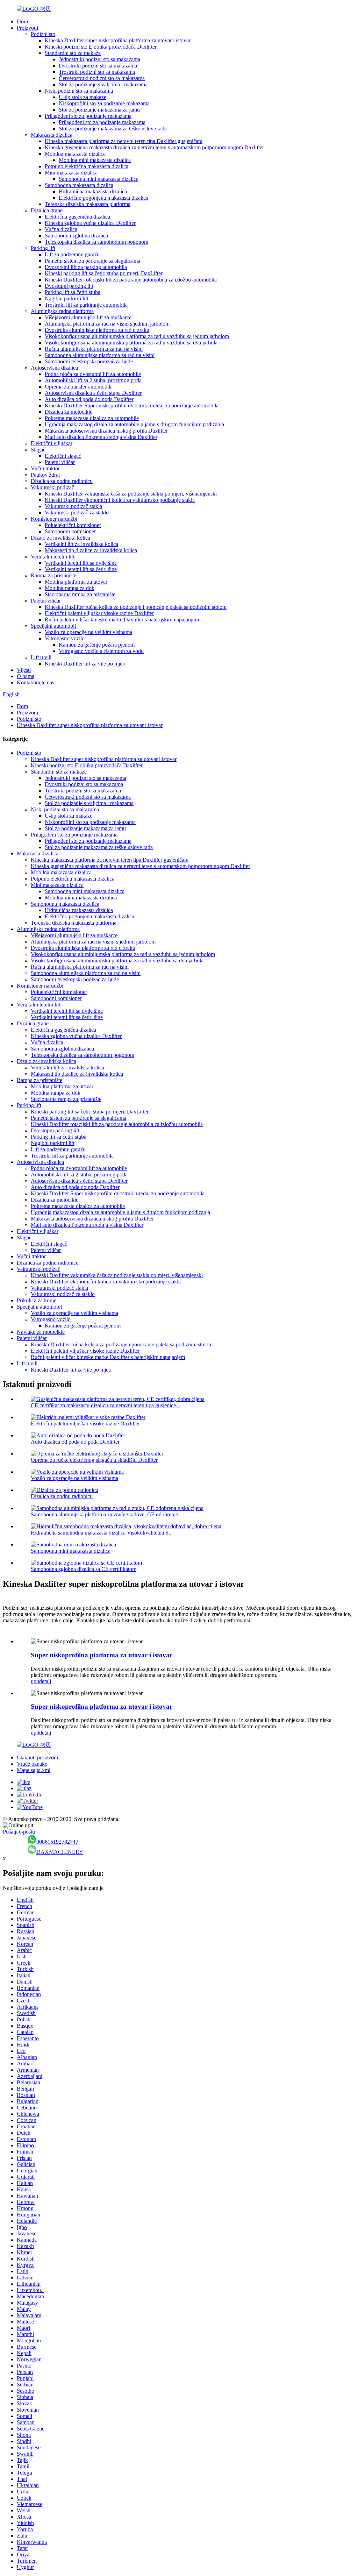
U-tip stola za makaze (83, 97)
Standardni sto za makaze (73, 53)
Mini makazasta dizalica (71, 173)
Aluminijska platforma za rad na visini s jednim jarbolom (107, 324)
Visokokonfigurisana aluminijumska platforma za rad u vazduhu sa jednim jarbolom (137, 336)
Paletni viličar (60, 462)
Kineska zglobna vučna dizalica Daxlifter (90, 223)
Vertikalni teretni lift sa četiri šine (81, 569)
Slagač (38, 450)
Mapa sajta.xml (34, 1770)
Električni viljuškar (52, 443)
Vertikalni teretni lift (53, 557)
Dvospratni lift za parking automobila (86, 267)
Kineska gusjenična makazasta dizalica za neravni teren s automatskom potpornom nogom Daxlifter (154, 147)
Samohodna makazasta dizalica (79, 185)
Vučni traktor (45, 468)
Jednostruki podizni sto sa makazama (99, 59)
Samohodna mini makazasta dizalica (99, 179)
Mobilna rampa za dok (70, 588)
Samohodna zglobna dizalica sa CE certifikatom (84, 1569)
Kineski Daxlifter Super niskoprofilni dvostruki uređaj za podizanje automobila (132, 405)
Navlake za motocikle (41, 1332)
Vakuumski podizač (52, 487)
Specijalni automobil (53, 626)
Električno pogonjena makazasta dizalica (103, 198)
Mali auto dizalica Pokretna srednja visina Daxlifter (101, 437)
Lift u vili (41, 657)
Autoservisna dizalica (54, 368)
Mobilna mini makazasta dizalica (95, 160)
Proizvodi (27, 28)
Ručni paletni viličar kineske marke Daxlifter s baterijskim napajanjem (122, 620)
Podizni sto (43, 34)
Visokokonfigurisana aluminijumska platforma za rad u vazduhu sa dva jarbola (131, 343)
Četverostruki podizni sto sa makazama (102, 78)
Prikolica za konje (37, 1300)
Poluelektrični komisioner (73, 525)
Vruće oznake (32, 1764)
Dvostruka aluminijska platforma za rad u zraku (97, 330)
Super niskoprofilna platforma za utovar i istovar (102, 1655)
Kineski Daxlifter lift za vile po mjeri (85, 664)
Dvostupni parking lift (69, 286)
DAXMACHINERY (60, 1852)
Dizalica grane (47, 210)
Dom (22, 22)
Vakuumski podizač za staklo (77, 513)
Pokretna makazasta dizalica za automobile (92, 418)
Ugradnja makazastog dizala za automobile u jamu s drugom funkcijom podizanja (134, 424)
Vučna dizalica (61, 229)
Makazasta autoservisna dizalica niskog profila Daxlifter (106, 431)
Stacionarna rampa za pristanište (80, 594)
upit (35, 1681)
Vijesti (24, 670)
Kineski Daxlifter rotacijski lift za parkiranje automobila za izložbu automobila (131, 280)
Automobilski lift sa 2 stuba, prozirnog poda (93, 380)
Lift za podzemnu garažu (72, 254)
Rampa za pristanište (53, 575)
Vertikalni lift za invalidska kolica (81, 544)
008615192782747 (57, 1842)
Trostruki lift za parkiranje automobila (86, 305)
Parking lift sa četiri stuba (73, 292)
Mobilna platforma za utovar (76, 582)
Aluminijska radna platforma (62, 311)
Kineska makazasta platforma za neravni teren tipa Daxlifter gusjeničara (124, 141)
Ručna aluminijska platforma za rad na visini (94, 349)
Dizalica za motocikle (69, 412)
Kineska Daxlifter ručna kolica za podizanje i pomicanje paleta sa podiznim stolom (136, 607)
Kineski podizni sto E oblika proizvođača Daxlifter (101, 47)
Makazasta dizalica (52, 135)
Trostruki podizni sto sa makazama (97, 72)
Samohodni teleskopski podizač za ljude (89, 361)
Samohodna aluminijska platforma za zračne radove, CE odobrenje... (106, 1514)
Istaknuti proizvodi (37, 1757)
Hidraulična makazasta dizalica (93, 191)
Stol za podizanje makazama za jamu (99, 110)
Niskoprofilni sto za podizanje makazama (104, 103)
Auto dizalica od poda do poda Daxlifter (89, 399)
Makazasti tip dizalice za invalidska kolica (91, 550)
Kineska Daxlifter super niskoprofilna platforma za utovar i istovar (118, 40)
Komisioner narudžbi (54, 519)
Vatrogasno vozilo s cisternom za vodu (101, 651)
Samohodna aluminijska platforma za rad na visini (100, 355)
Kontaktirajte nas (35, 682)
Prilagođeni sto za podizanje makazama (88, 116)
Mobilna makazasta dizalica (75, 154)
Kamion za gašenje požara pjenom (97, 645)
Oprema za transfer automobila (79, 387)
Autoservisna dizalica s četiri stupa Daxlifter (93, 393)
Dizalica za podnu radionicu (62, 481)
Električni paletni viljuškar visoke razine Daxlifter (99, 613)
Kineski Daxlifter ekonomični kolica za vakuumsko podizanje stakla (120, 500)
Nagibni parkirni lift (67, 298)
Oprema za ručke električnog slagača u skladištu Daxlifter (94, 1460)
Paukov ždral (45, 475)
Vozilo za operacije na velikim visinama (88, 632)
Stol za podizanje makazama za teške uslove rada (113, 129)
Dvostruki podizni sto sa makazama (98, 66)
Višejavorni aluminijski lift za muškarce (88, 317)
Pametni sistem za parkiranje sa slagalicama (92, 261)
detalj (45, 1681)
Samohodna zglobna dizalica (76, 236)
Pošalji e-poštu (19, 1832)
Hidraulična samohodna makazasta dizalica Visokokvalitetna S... (102, 1533)
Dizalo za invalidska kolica (60, 538)
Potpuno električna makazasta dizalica (87, 166)
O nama (26, 676)
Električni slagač (63, 456)
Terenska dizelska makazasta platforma (88, 204)
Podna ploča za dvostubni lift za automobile (93, 374)
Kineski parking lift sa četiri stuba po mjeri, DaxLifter (104, 273)
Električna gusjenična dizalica (77, 217)
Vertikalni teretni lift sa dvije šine (81, 563)
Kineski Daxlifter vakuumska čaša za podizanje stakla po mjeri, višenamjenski (131, 494)
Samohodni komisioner (70, 531)
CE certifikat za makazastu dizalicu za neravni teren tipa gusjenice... (105, 1405)
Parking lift (43, 248)
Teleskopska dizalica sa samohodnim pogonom (96, 242)
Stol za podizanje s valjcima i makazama (103, 84)
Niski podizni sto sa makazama (79, 91)
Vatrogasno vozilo (65, 638)
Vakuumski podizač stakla (73, 506)
